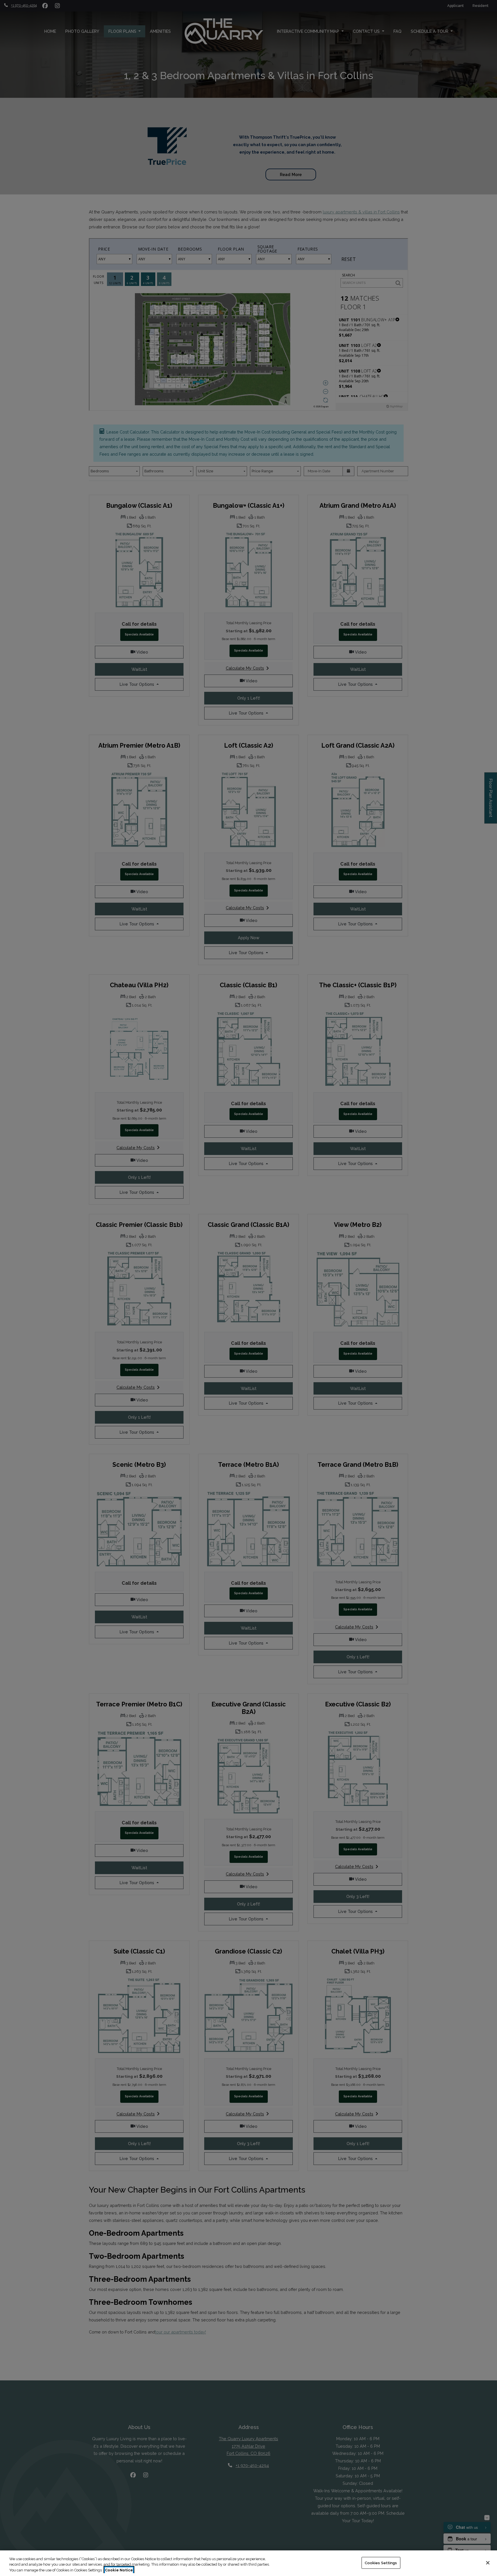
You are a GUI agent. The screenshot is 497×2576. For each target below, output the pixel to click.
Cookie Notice (119, 2570)
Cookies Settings (381, 2563)
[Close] (488, 2563)
